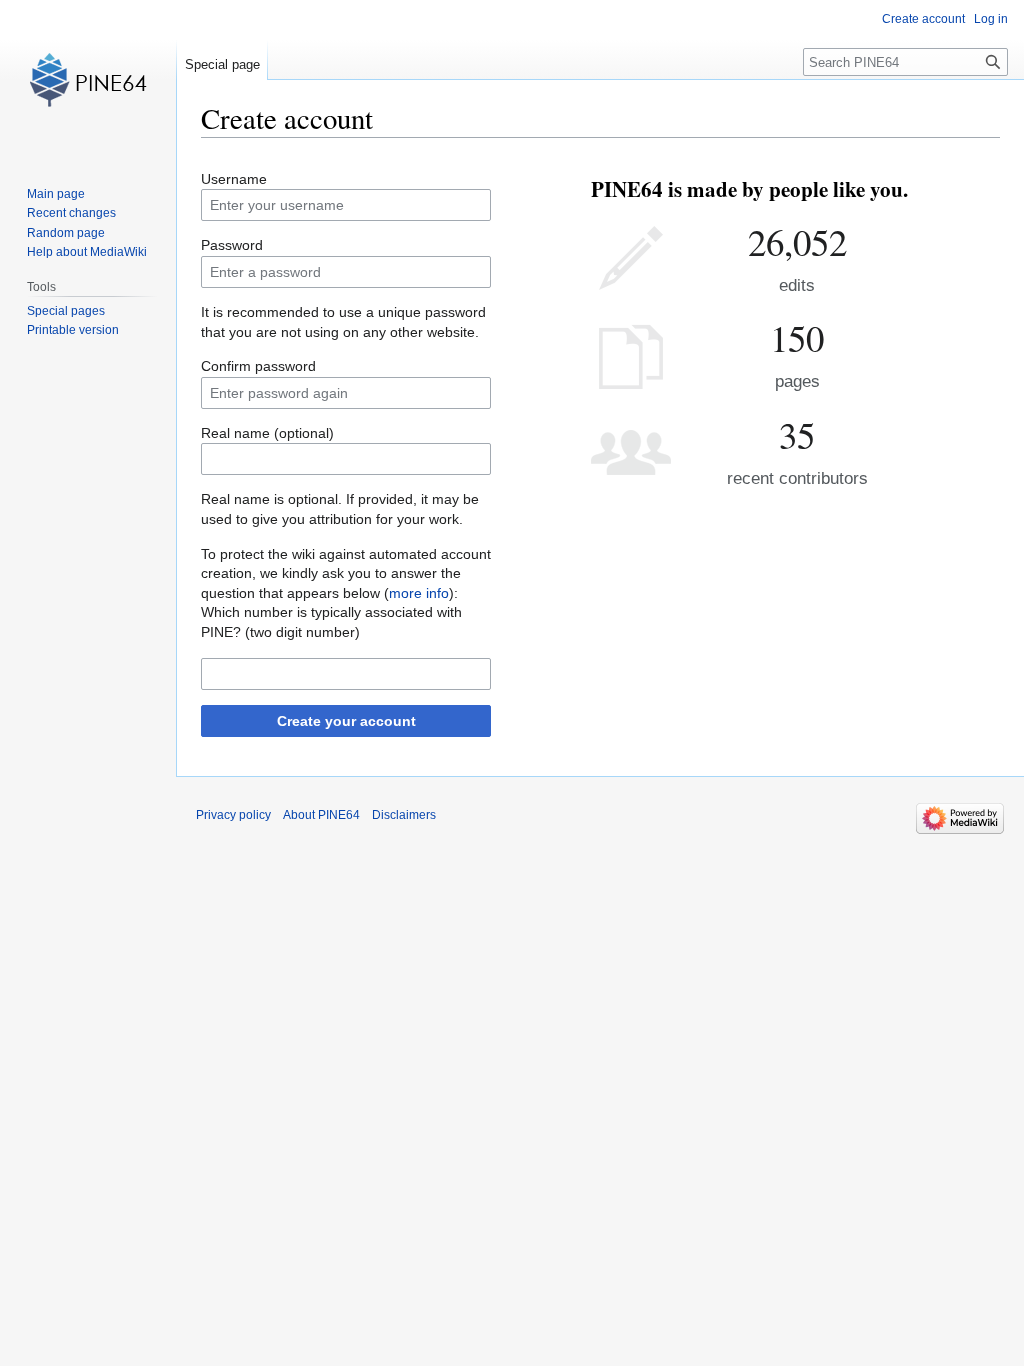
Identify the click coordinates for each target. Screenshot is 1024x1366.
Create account (923, 19)
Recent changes (71, 213)
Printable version (73, 330)
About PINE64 (321, 815)
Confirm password (258, 366)
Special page (222, 64)
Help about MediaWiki (87, 252)
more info (419, 593)
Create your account (346, 721)
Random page (66, 233)
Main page (56, 194)
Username (234, 179)
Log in (991, 19)
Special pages (66, 311)
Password (232, 245)
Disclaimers (404, 815)
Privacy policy (233, 815)
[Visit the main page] (88, 80)
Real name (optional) (267, 433)
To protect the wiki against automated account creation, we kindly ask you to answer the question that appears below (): (346, 573)
